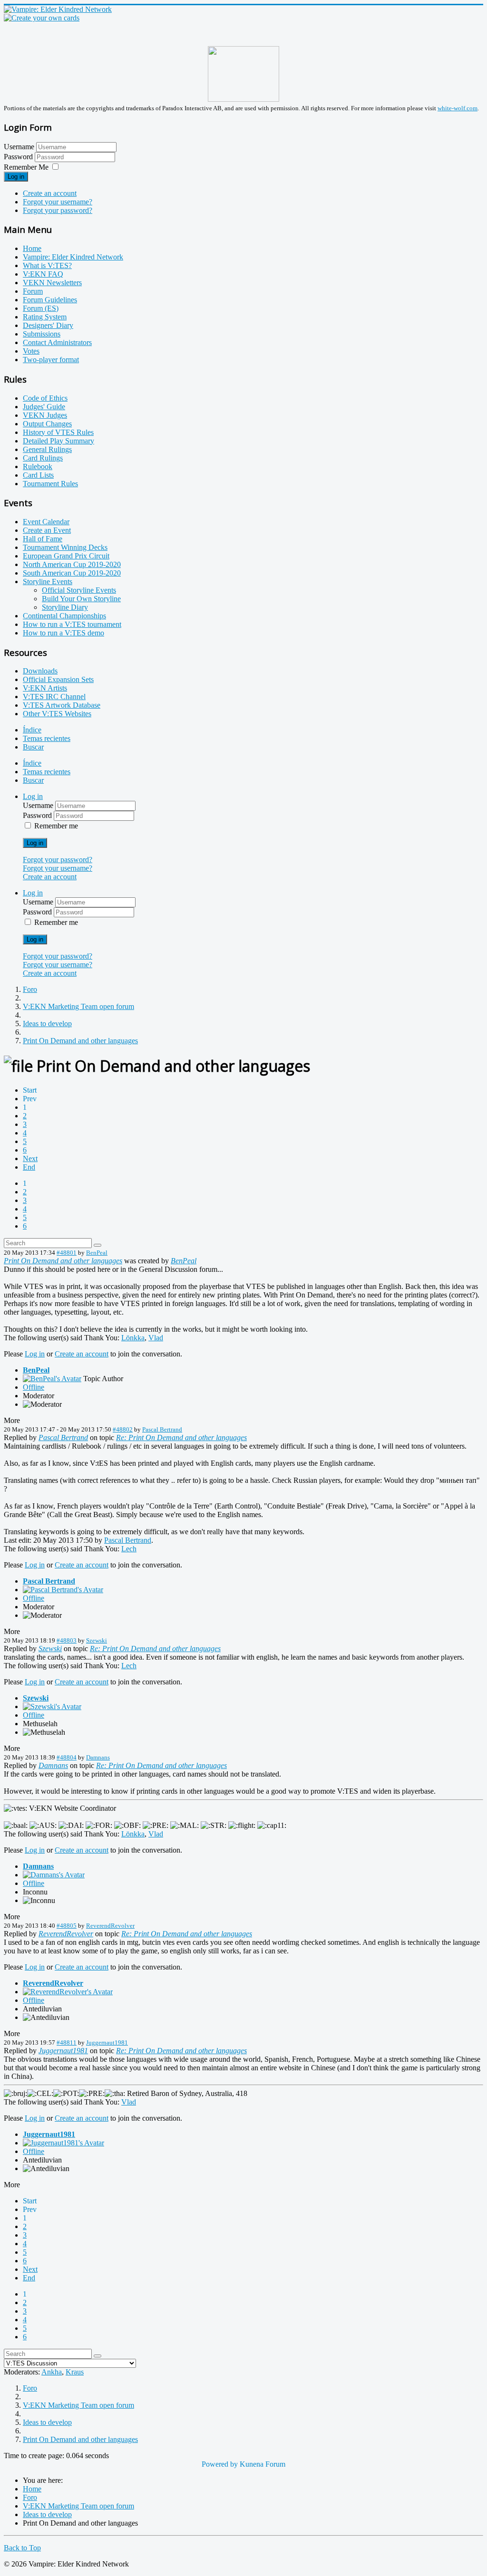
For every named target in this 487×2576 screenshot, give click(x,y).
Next (30, 1158)
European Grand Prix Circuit (66, 556)
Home (32, 248)
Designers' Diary (48, 325)
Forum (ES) (41, 308)
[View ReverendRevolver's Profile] (68, 1992)
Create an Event (47, 530)
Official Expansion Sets (58, 679)
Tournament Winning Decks (65, 547)
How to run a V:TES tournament (72, 624)
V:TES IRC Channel (54, 697)
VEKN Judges (45, 415)
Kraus (75, 2372)
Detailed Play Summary (58, 441)
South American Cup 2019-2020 (72, 573)
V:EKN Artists (45, 688)
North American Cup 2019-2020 (72, 564)
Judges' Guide (44, 407)
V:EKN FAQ (43, 274)
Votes (31, 351)
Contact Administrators (57, 342)
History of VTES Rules (58, 432)
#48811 (67, 2043)
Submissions (42, 334)
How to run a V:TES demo (63, 633)
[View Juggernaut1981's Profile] (63, 2143)
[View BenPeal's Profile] (52, 1379)
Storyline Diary (65, 607)
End (29, 1167)
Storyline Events (48, 582)
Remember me (56, 826)
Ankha (52, 2372)
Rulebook (38, 466)
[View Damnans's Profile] (54, 1875)
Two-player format (51, 360)
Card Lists (38, 475)
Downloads (40, 671)
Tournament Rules (50, 484)
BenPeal (97, 1253)
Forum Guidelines (50, 300)
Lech (129, 1549)
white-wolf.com (458, 108)
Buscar (33, 747)
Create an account (50, 193)
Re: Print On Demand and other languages (181, 1437)
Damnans (98, 1757)
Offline (34, 1387)
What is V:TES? (47, 265)
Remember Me (26, 167)
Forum (33, 291)
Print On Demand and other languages (63, 1261)
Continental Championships (64, 616)
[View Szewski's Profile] (52, 1706)
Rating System (45, 317)
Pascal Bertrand (162, 1429)
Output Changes (47, 424)
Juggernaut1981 (107, 2043)
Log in (16, 177)
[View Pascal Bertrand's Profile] (63, 1590)
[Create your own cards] (42, 18)
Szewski (97, 1640)
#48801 (67, 1253)
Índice (32, 730)
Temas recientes (47, 738)
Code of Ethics (45, 398)
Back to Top (22, 2548)
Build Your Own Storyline (81, 599)
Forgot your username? (58, 202)
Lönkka (133, 1338)
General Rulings (47, 449)
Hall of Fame (43, 539)
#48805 (67, 1926)
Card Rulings (43, 458)
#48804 (67, 1757)
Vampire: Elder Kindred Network (73, 257)
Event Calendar (46, 522)
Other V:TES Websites (57, 714)
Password (19, 157)
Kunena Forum (263, 2464)
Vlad (156, 1338)
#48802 (123, 1429)
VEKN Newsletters (52, 283)
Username (19, 147)
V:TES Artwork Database (62, 705)
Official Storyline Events (79, 590)
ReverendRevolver (110, 1926)
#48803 (67, 1640)
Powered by (220, 2464)
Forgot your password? (58, 210)
